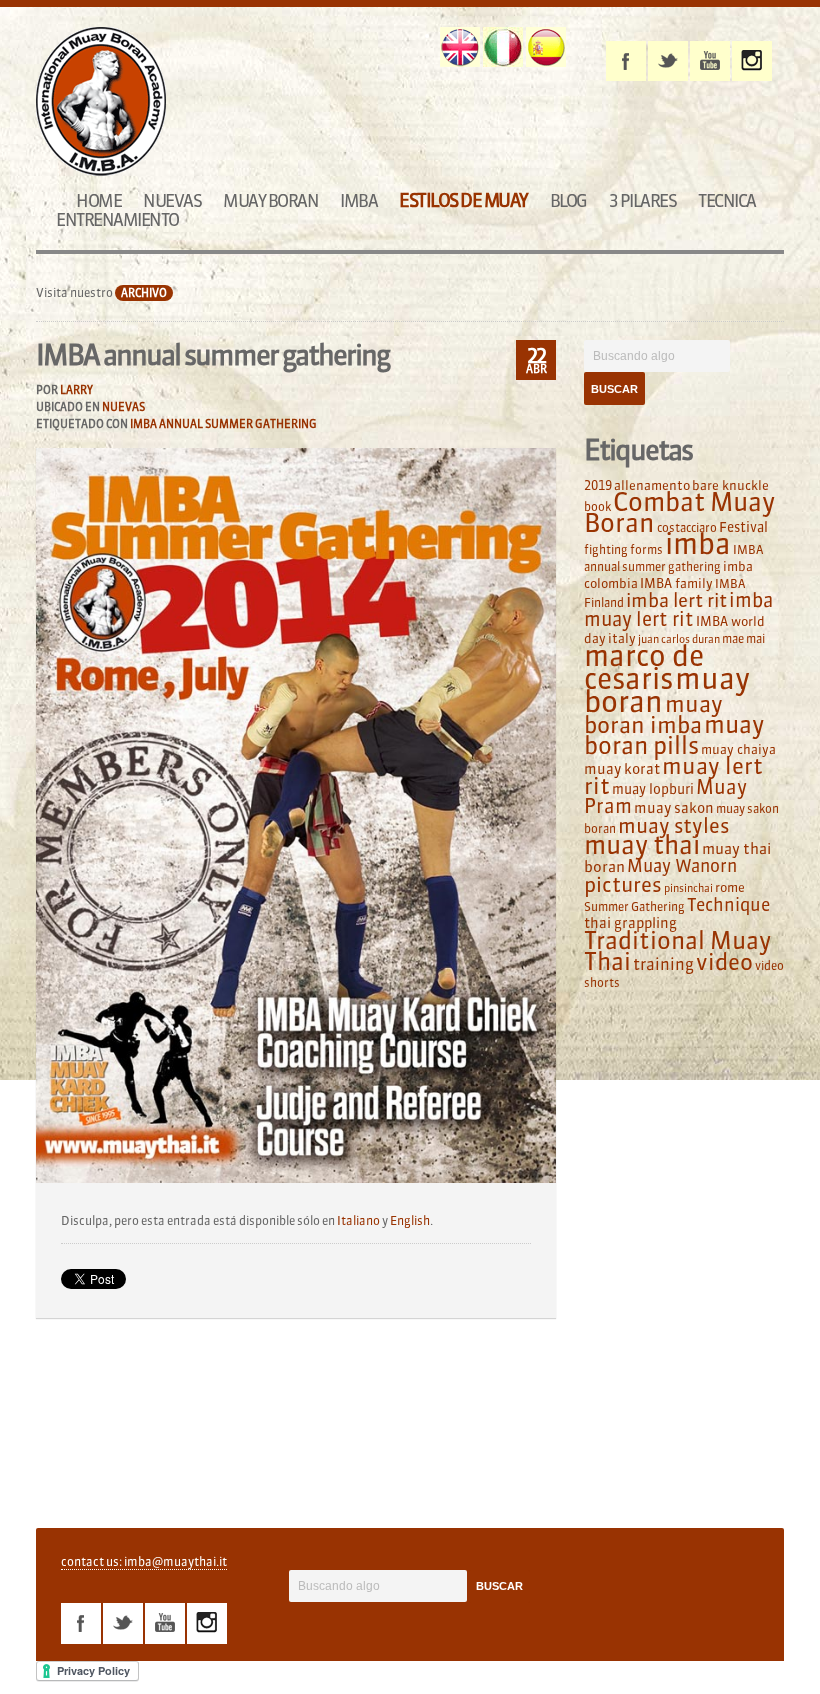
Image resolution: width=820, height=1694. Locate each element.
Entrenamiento (117, 219)
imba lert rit (676, 600)
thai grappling (630, 923)
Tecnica (727, 200)
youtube (710, 61)
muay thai (642, 845)
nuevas (123, 407)
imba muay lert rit (678, 609)
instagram (752, 61)
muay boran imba (653, 714)
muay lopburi (653, 789)
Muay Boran (270, 200)
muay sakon (674, 808)
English (410, 1220)
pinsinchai (688, 888)
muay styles (673, 825)
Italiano (358, 1220)
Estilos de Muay (463, 200)
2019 (598, 485)
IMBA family (676, 583)
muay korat (622, 769)
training (663, 964)
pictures (623, 884)
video (724, 962)
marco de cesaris (644, 667)
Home (98, 200)
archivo (144, 293)
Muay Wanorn (682, 866)
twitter (668, 61)
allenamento (652, 485)
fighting (606, 549)
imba (698, 544)
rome (730, 887)
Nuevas (172, 200)
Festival (743, 527)
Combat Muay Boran (679, 512)
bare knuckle (730, 485)
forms (646, 549)
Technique (728, 905)
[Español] (546, 47)
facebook (626, 61)
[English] (460, 47)
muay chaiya (738, 749)
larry (76, 390)
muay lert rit (673, 776)
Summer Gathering (634, 906)
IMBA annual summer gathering (223, 424)
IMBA (358, 200)
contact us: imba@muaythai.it (144, 1561)
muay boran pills (674, 734)
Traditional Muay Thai (677, 951)
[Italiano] (503, 47)
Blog (568, 200)
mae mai (743, 638)
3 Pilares (643, 200)
